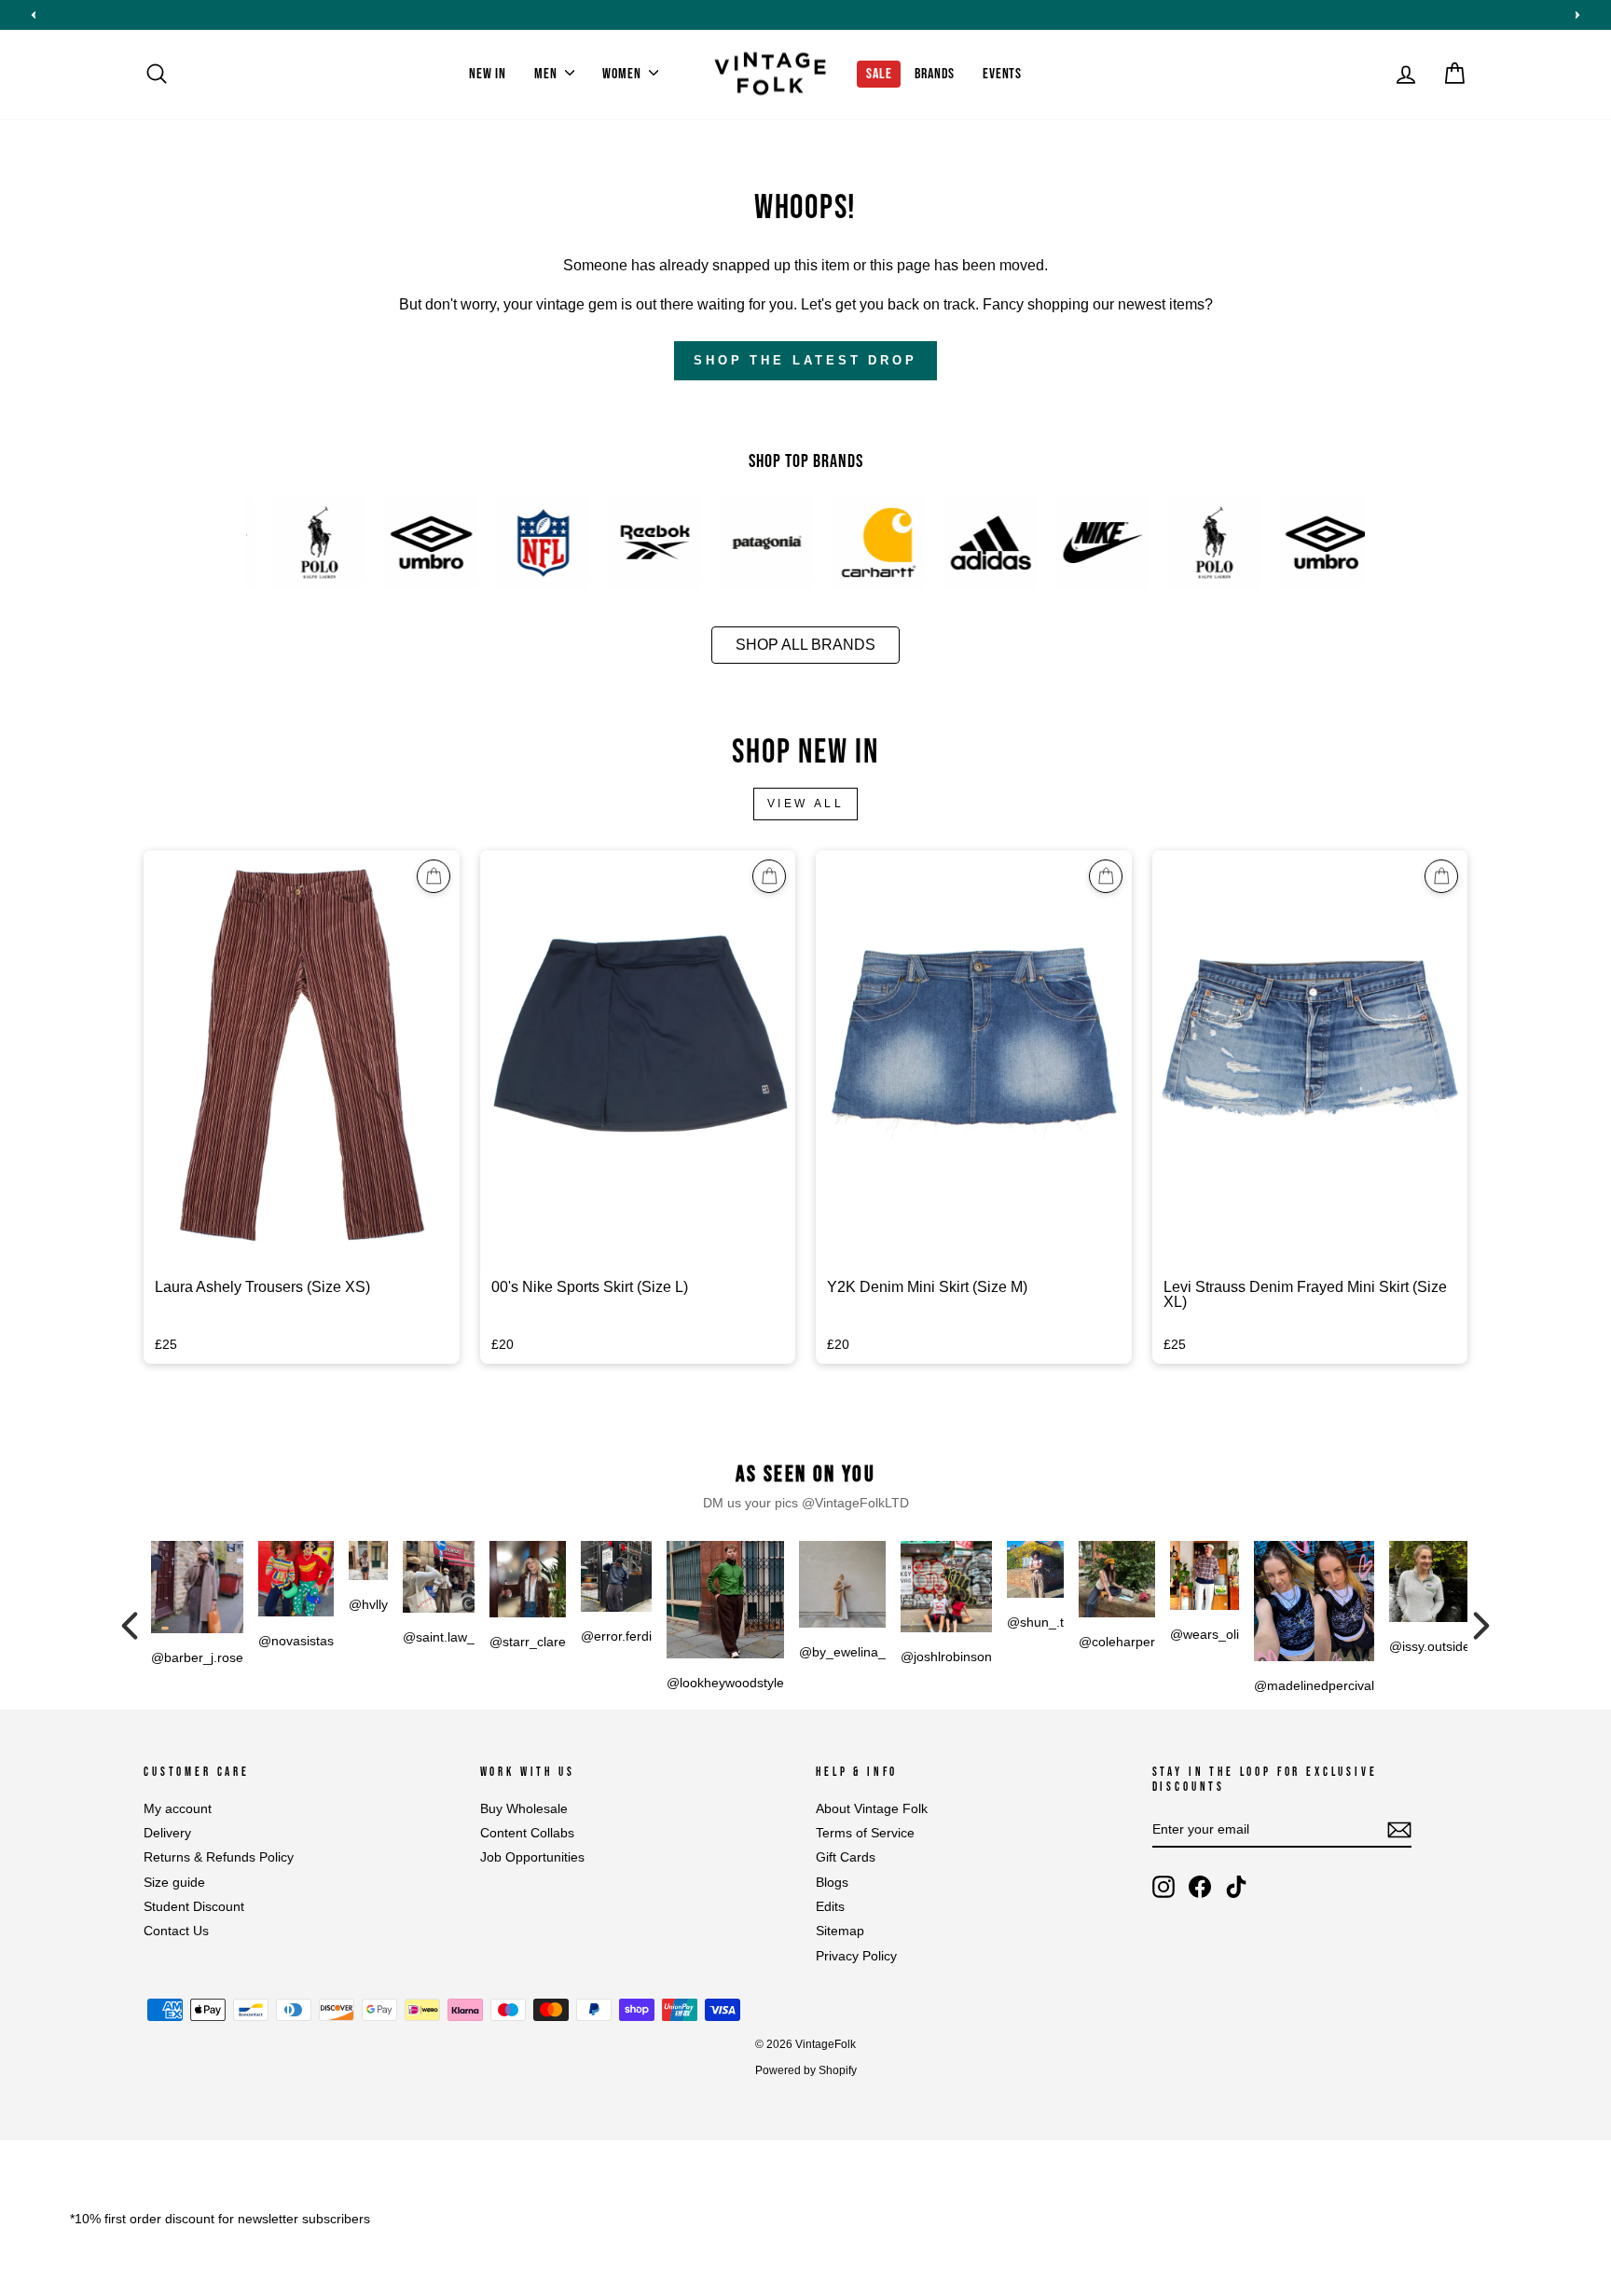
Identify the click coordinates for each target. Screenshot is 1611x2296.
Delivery (167, 1833)
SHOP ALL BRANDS (805, 645)
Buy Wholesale (524, 1809)
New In (488, 74)
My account (178, 1809)
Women (623, 74)
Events (1002, 74)
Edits (830, 1907)
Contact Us (176, 1931)
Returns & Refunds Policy (219, 1857)
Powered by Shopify (806, 2070)
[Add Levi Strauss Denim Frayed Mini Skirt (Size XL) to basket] (1441, 876)
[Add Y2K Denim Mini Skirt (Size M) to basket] (1106, 876)
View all (806, 804)
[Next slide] (1577, 15)
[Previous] (130, 1626)
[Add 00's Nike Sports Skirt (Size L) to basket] (769, 876)
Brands (935, 74)
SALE (879, 74)
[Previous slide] (34, 15)
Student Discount (194, 1907)
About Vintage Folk (872, 1809)
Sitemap (840, 1931)
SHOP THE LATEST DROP (805, 360)
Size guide (174, 1883)
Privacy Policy (856, 1956)
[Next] (1481, 1626)
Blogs (832, 1883)
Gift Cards (846, 1857)
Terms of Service (865, 1833)
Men (547, 74)
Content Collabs (527, 1833)
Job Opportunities (532, 1857)
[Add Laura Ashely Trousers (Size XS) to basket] (434, 876)
